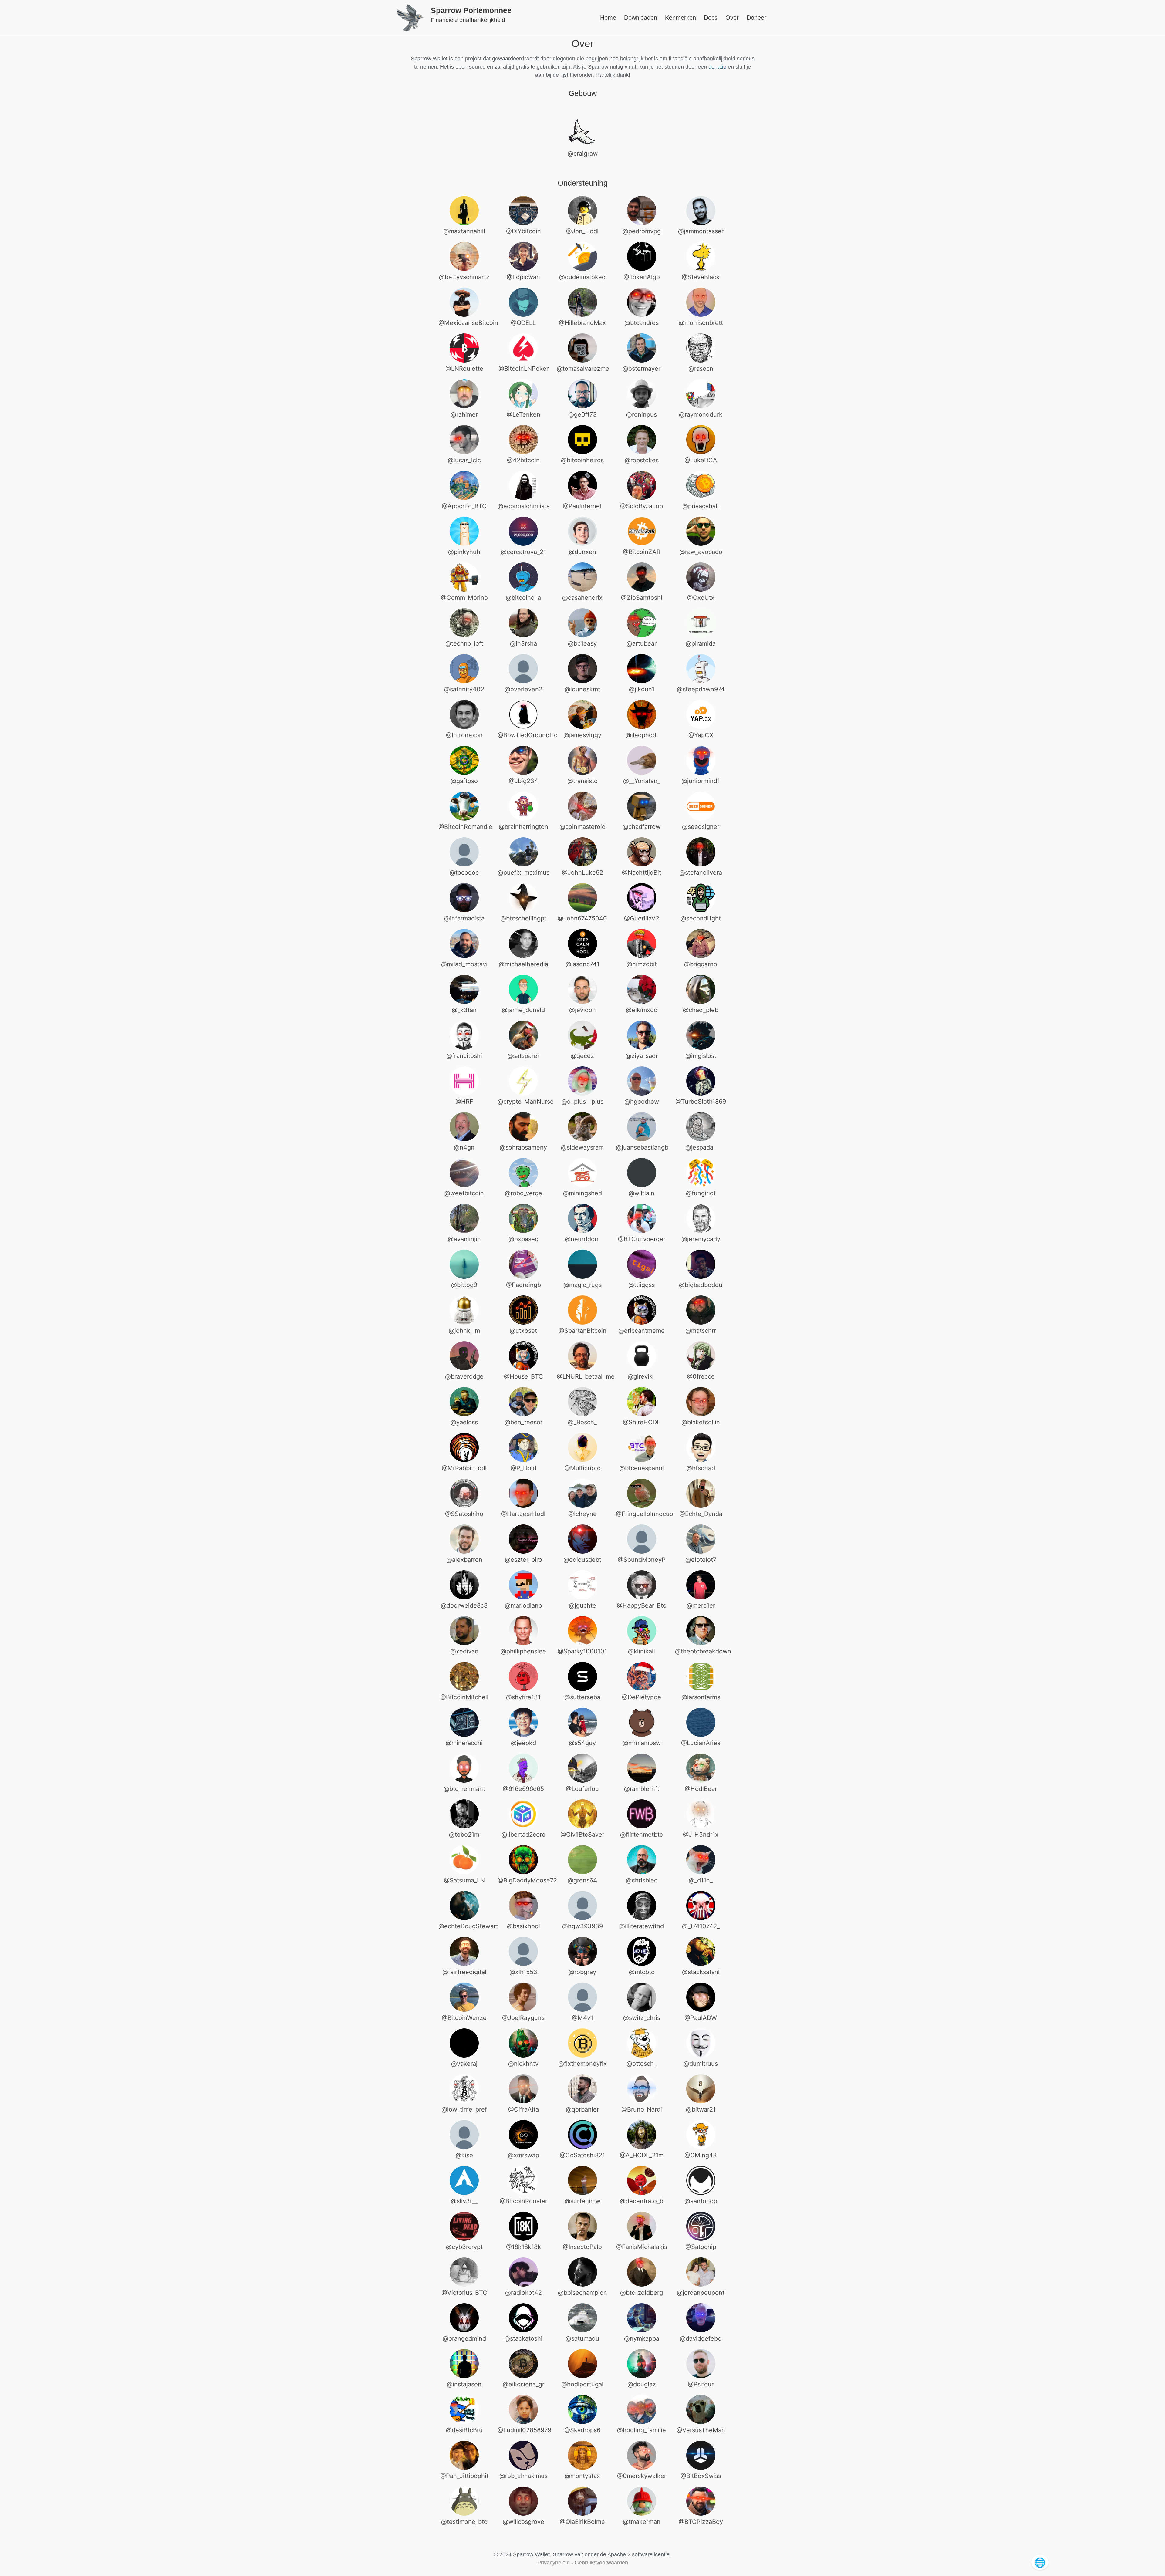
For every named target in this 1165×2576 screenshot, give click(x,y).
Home (608, 18)
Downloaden (641, 18)
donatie (717, 67)
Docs (711, 18)
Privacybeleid (554, 2563)
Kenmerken (680, 18)
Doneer (756, 18)
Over (732, 18)
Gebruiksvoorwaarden (601, 2563)
